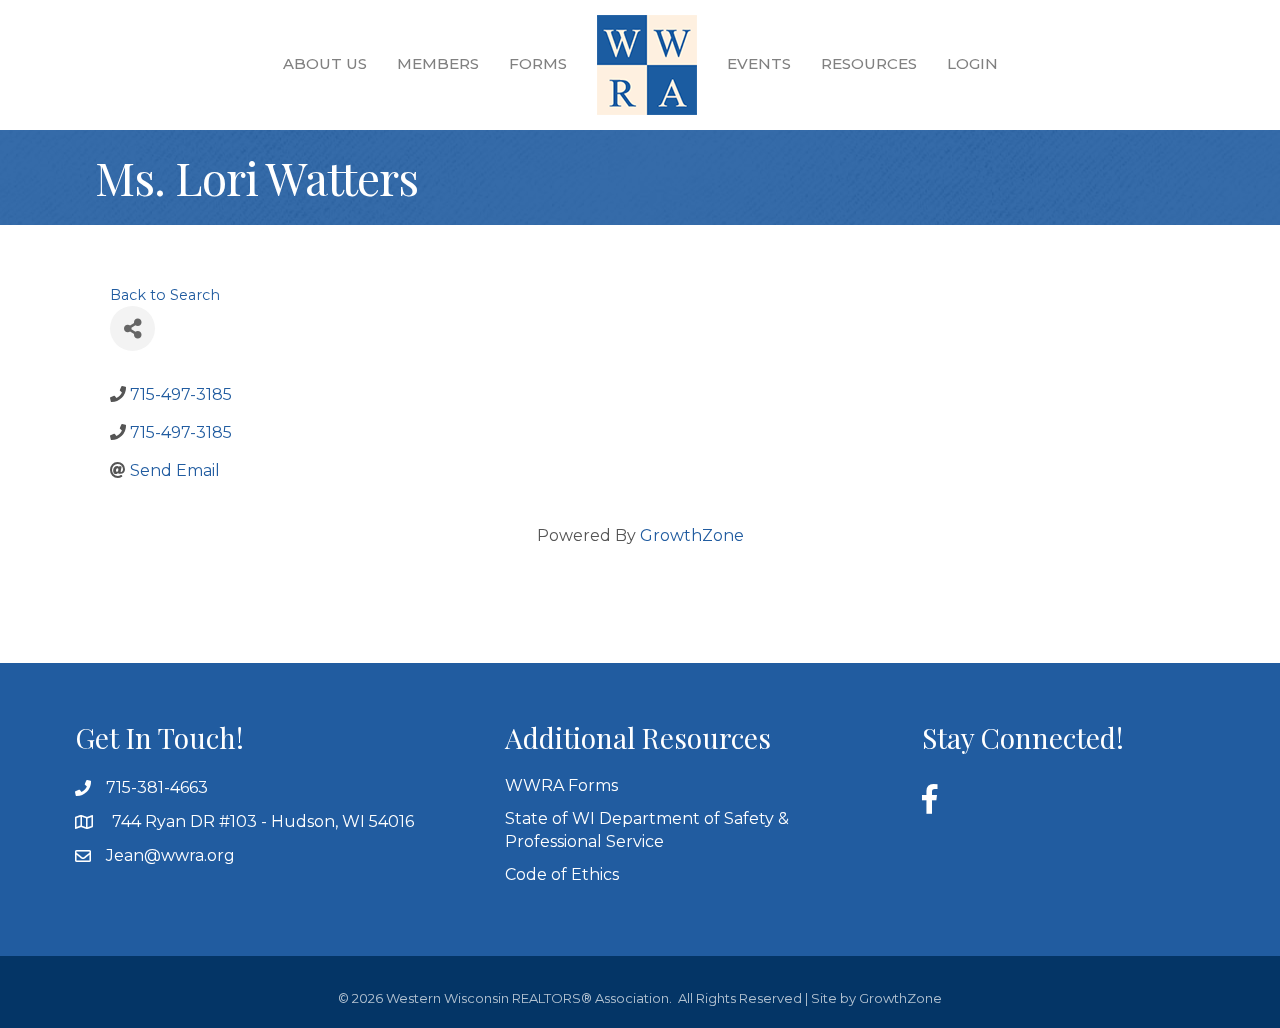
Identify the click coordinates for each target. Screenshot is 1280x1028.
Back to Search (165, 295)
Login (972, 63)
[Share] (132, 328)
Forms (538, 63)
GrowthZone (692, 535)
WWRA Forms (561, 785)
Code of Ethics (562, 874)
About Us (325, 63)
